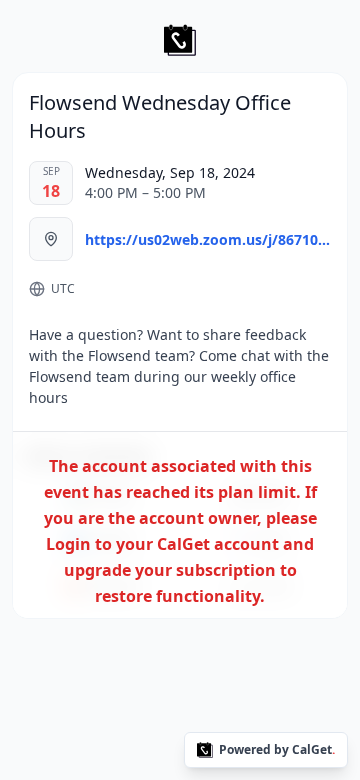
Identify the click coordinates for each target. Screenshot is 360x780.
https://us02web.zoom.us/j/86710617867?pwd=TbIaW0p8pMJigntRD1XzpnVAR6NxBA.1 (208, 239)
